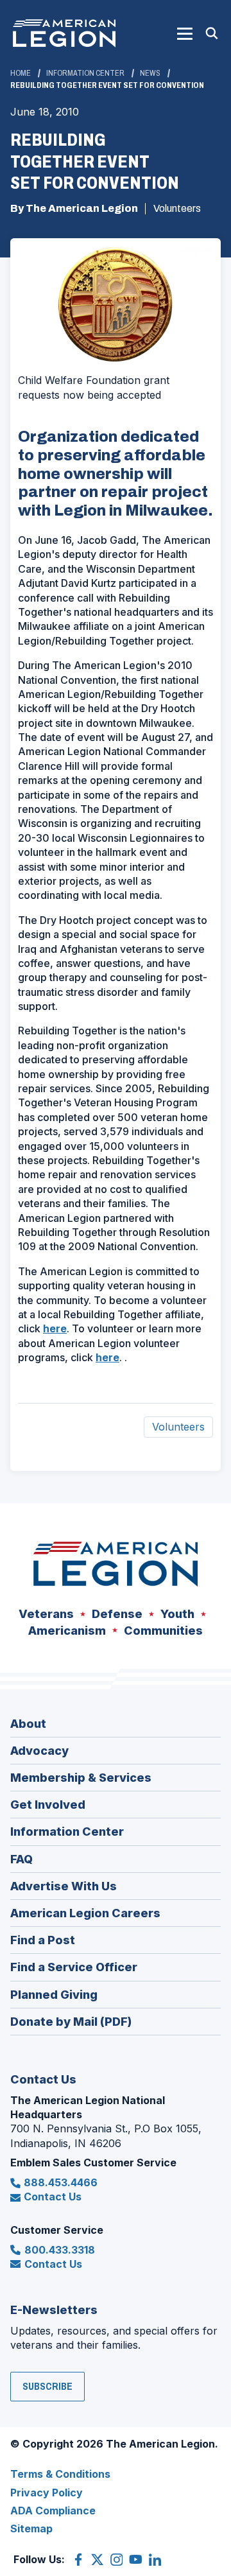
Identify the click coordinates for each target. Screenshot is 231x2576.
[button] (185, 33)
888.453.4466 (61, 2182)
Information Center (85, 73)
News (150, 73)
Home (21, 73)
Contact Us (53, 2197)
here (55, 1328)
